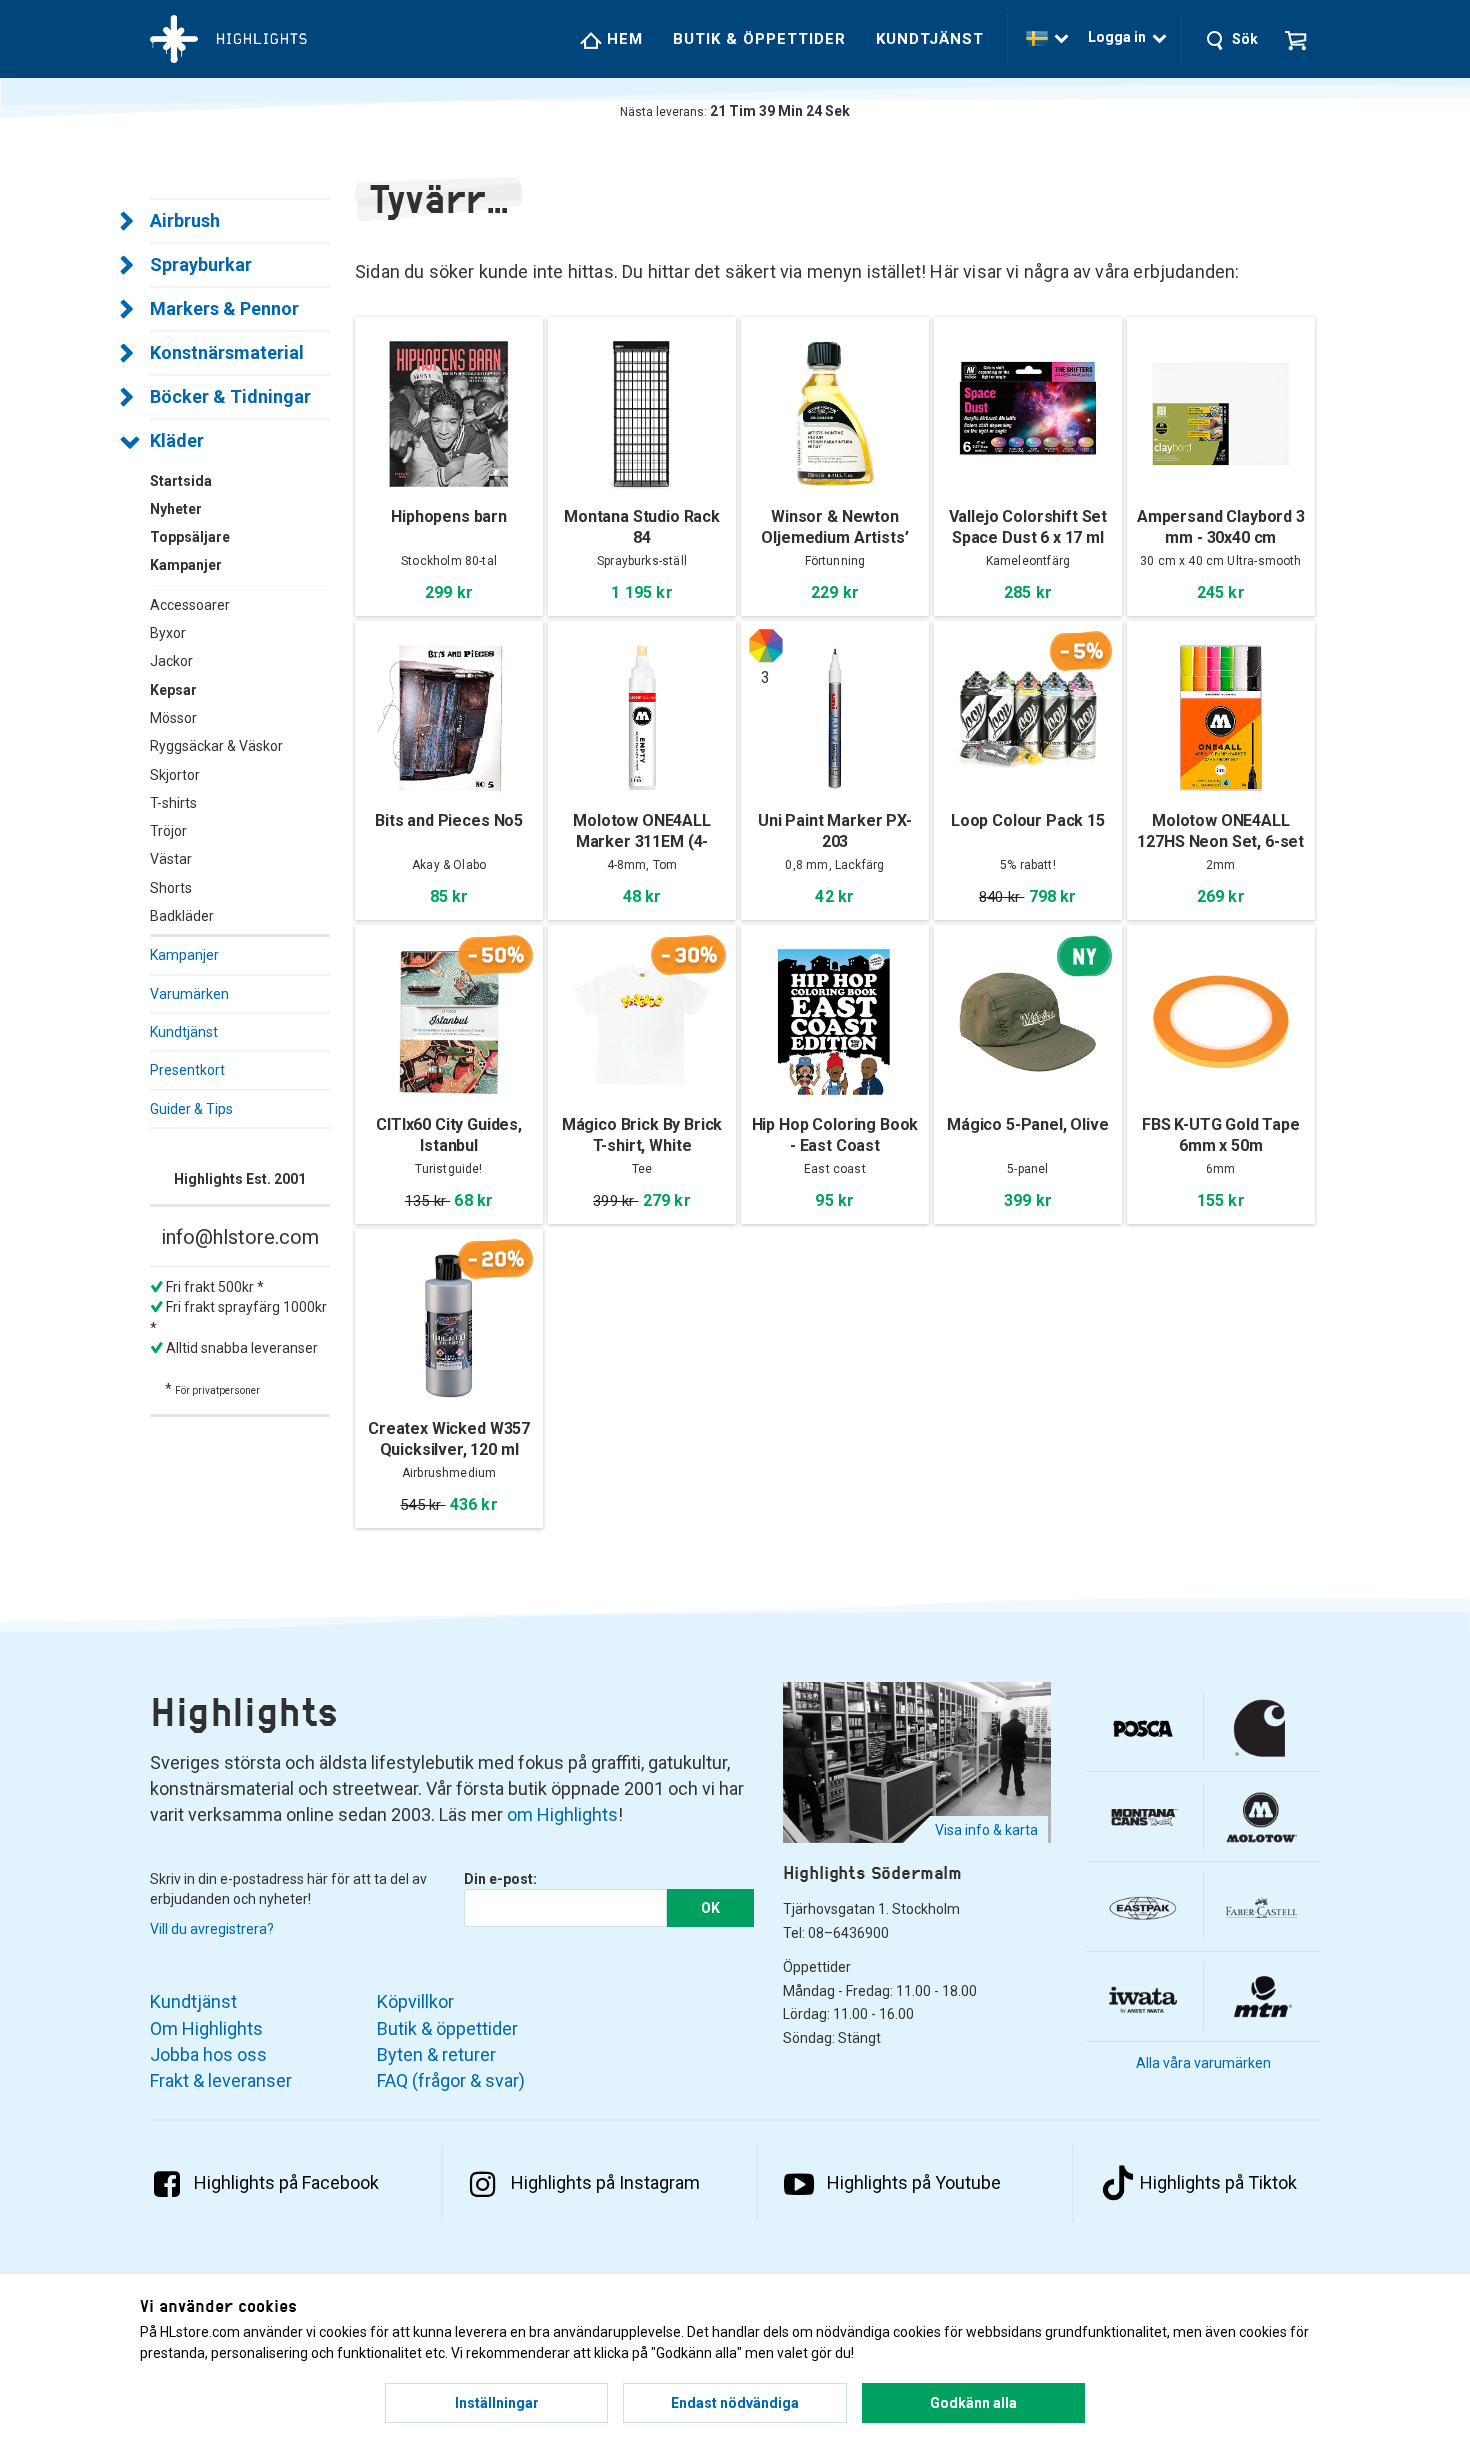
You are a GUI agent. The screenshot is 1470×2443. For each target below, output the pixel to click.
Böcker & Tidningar (230, 396)
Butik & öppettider (759, 39)
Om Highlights (206, 2028)
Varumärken (189, 994)
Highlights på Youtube (914, 2182)
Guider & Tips (191, 1109)
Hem (622, 39)
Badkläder (182, 916)
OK (710, 1908)
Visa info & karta (986, 1830)
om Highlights (562, 1814)
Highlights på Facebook (286, 2182)
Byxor (168, 633)
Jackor (171, 661)
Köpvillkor (415, 2001)
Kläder (177, 440)
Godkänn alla (973, 2403)
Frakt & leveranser (221, 2080)
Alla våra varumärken (1203, 2063)
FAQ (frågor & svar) (451, 2080)
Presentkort (187, 1070)
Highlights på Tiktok (1218, 2182)
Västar (171, 859)
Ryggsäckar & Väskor (216, 746)
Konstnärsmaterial (227, 352)
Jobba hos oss (208, 2054)
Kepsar (173, 690)
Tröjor (168, 831)
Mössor (173, 718)
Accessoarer (190, 605)
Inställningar (497, 2403)
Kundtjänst (930, 39)
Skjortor (175, 775)
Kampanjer (184, 955)
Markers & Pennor (224, 308)
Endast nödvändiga (735, 2403)
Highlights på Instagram (605, 2182)
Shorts (171, 888)
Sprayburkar (201, 264)
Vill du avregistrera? (212, 1929)
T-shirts (173, 803)
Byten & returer (436, 2054)
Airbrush (185, 220)
